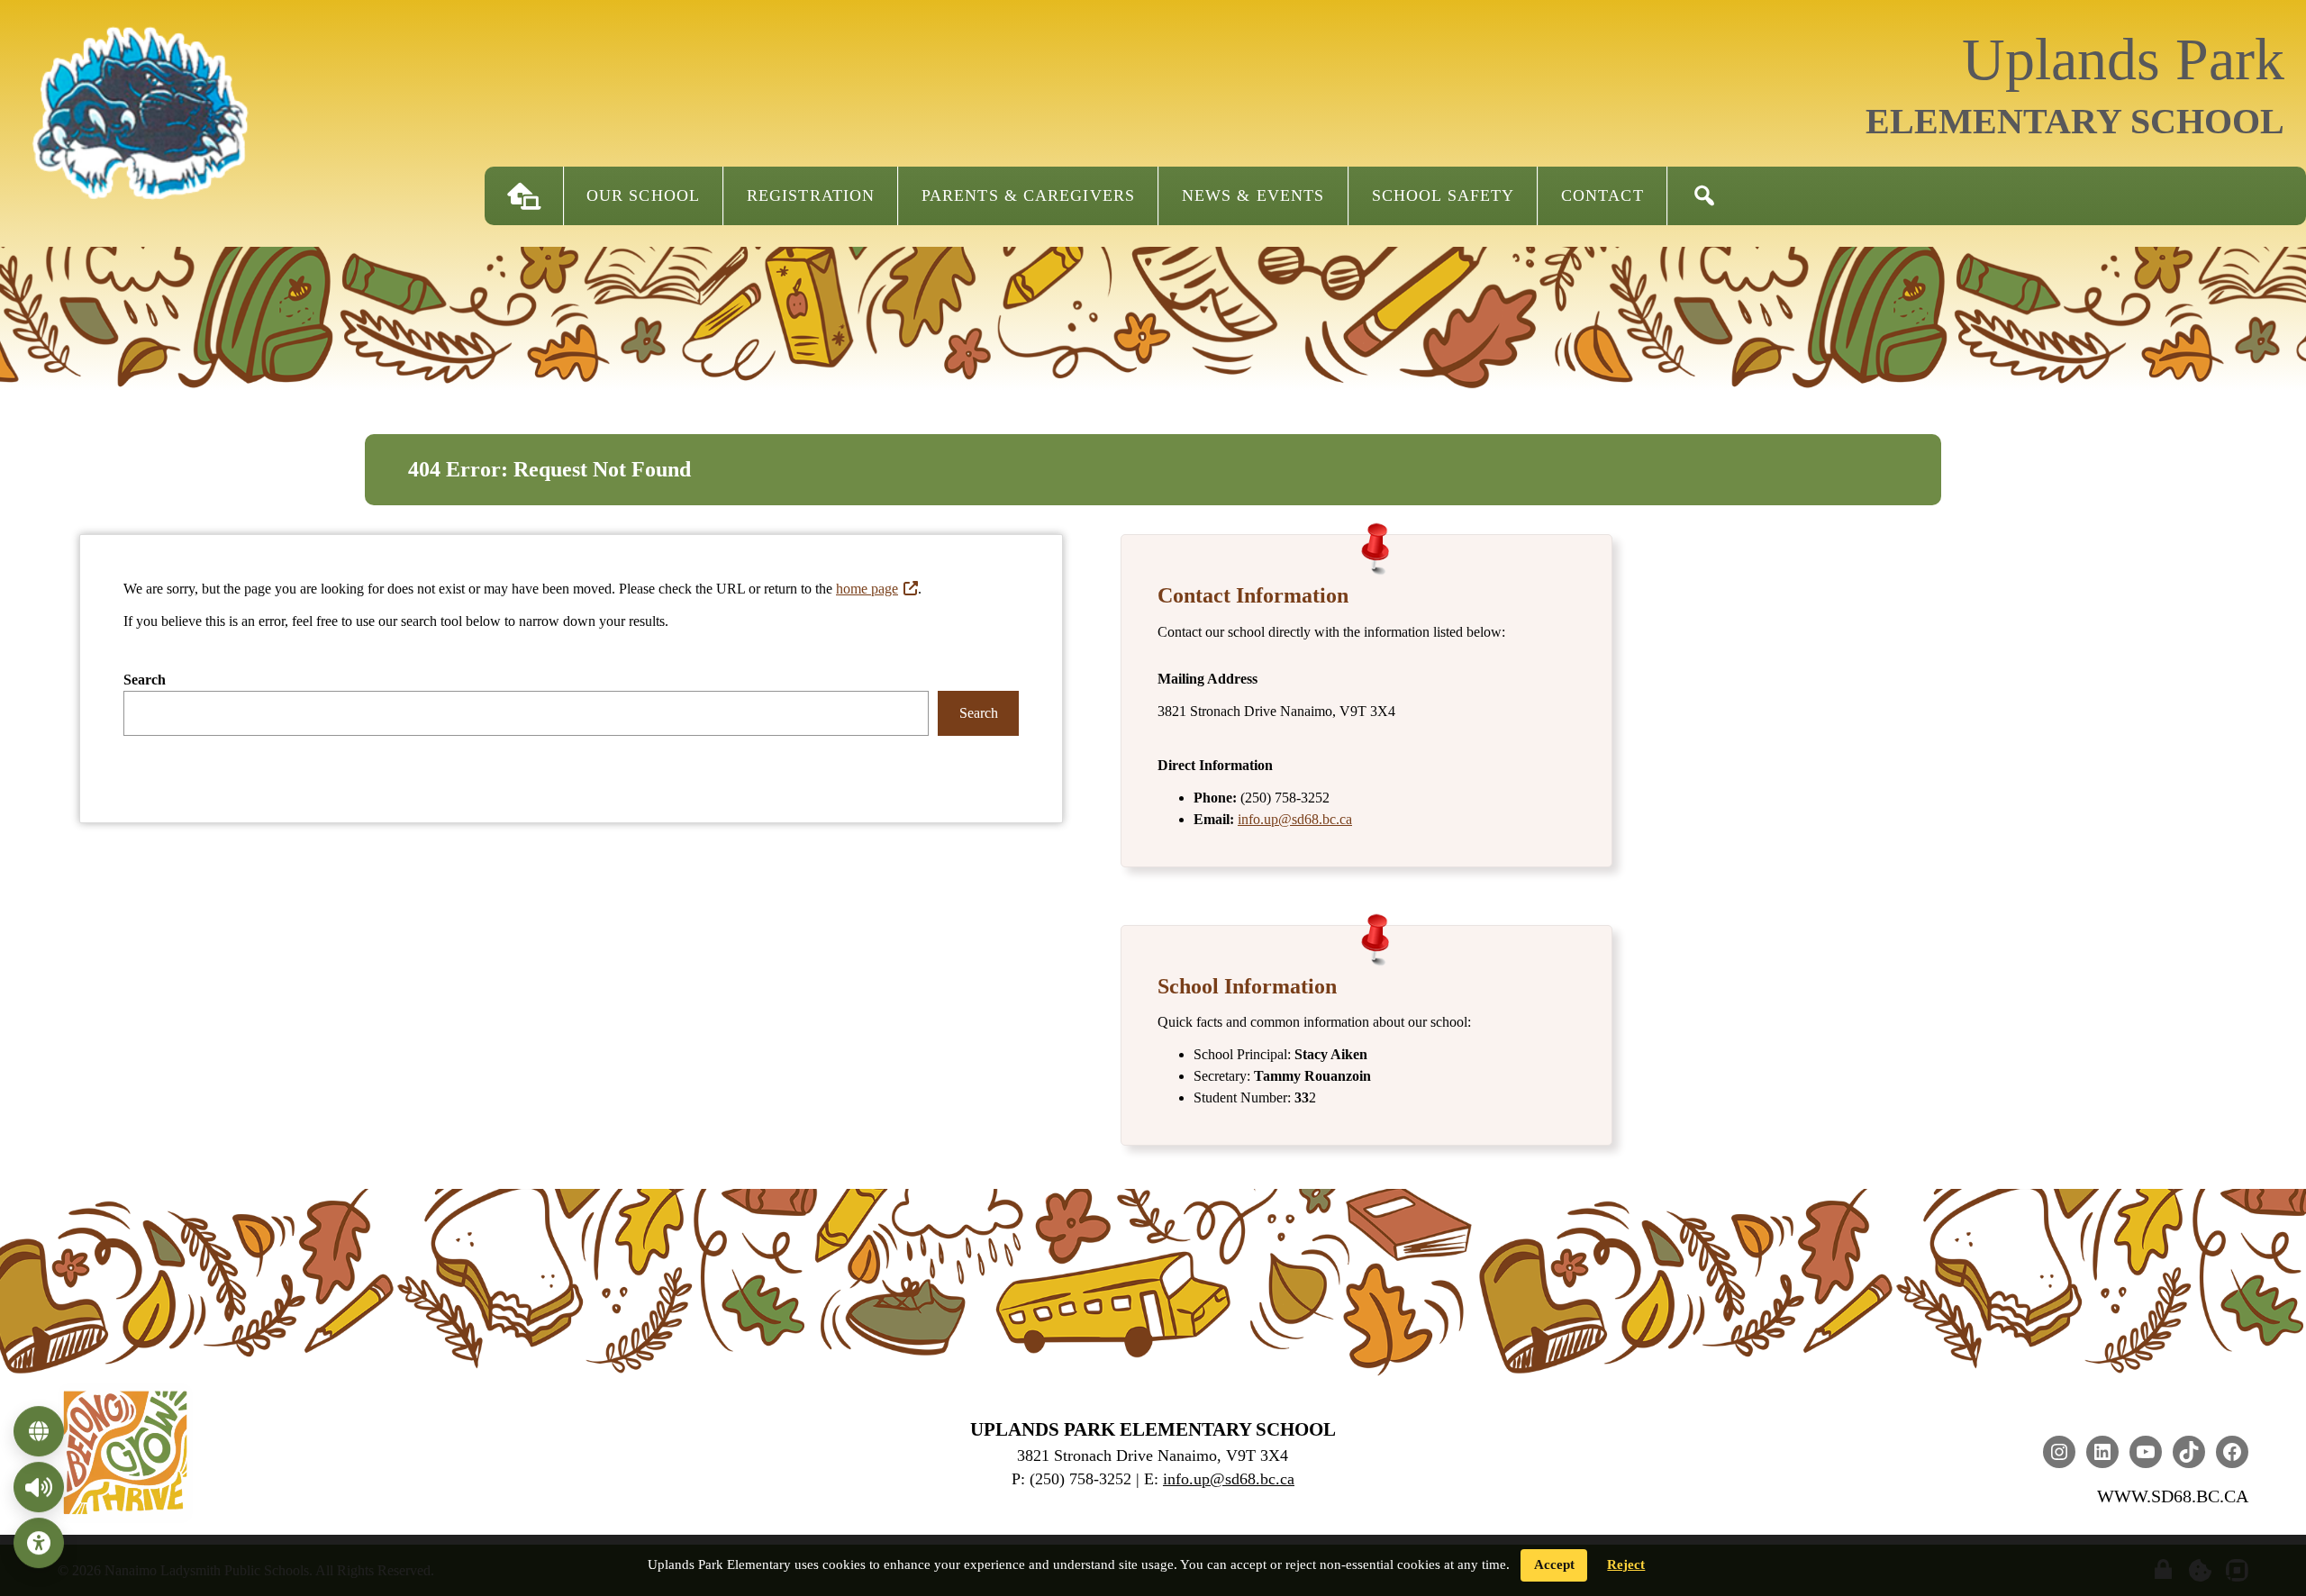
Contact (1602, 195)
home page (867, 589)
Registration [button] (811, 195)
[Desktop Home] (524, 196)
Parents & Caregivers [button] (1028, 195)
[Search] (1704, 196)
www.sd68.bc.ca (2173, 1496)
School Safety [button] (1443, 195)
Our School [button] (643, 195)
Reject (1626, 1564)
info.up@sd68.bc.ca (1295, 819)
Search (145, 680)
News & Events (1253, 195)
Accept (1554, 1564)
